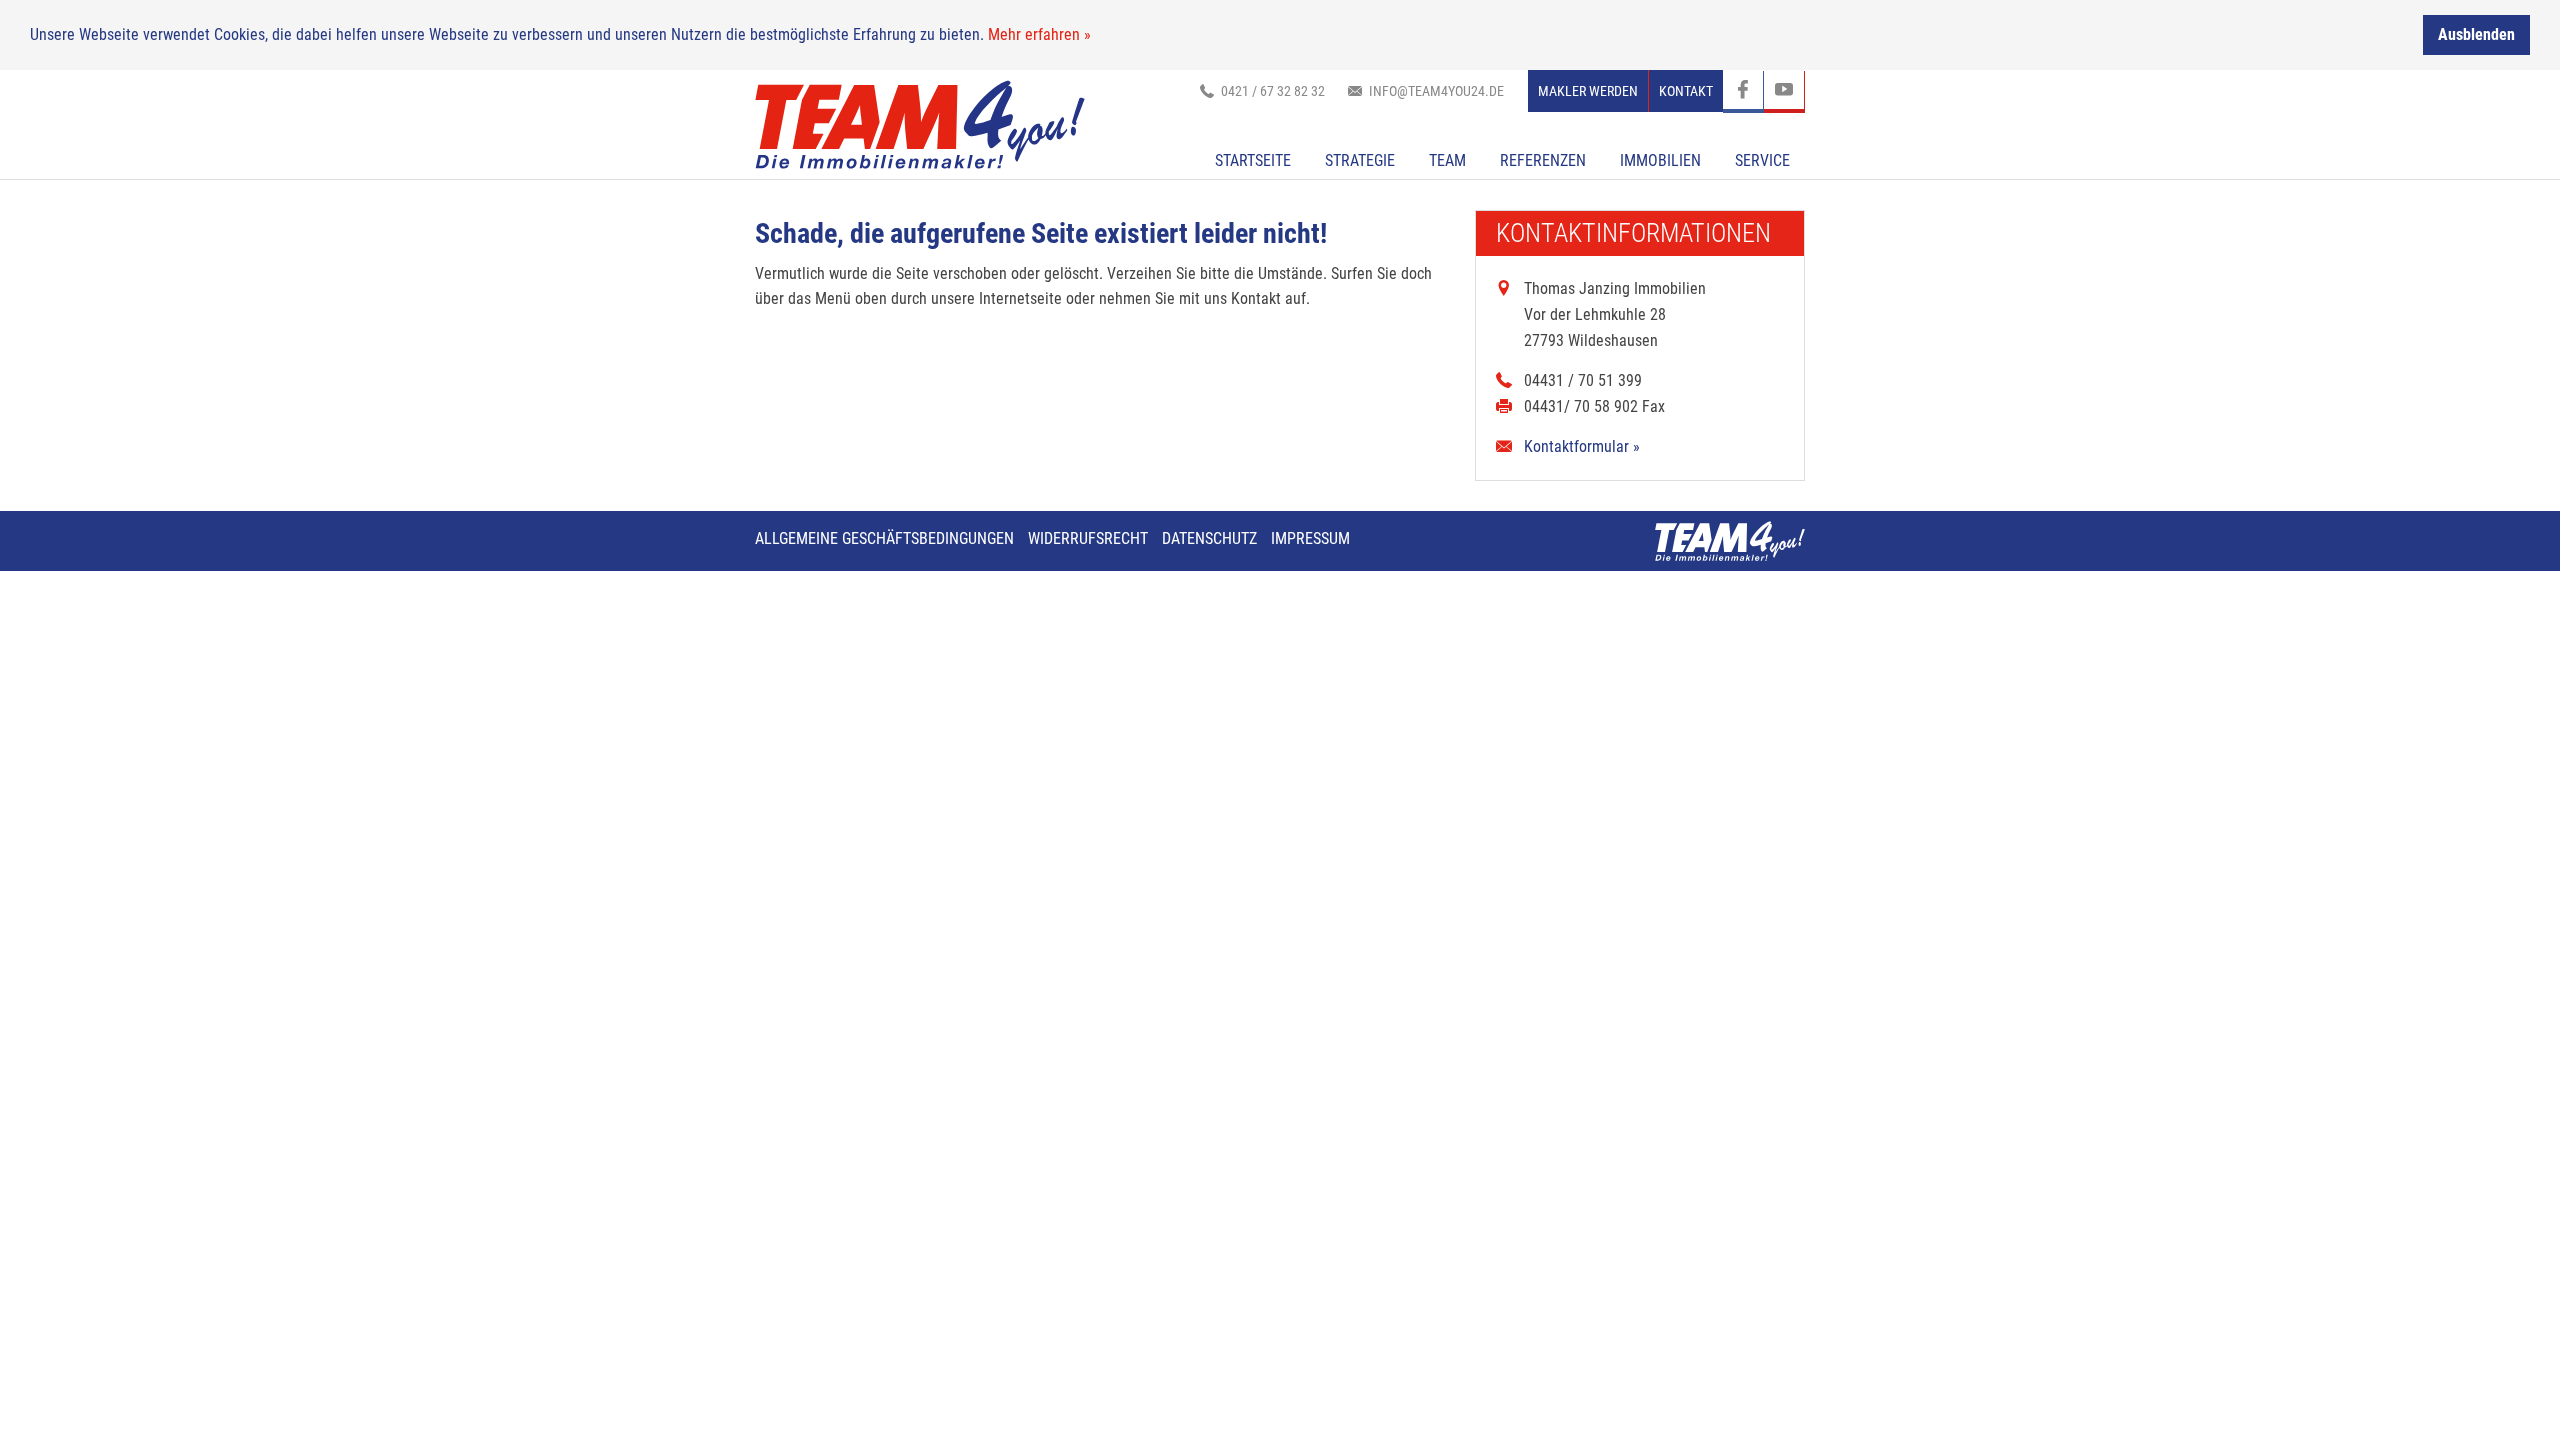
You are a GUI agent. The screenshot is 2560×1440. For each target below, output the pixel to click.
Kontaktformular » (1582, 446)
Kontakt (1686, 91)
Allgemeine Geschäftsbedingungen (884, 538)
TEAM (1447, 160)
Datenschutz (1209, 538)
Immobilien (1660, 160)
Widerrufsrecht (1088, 538)
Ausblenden (2476, 34)
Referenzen (1543, 160)
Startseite (1253, 160)
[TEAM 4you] (920, 124)
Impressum (1310, 538)
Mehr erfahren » (1039, 34)
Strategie (1360, 160)
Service (1762, 160)
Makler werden (1588, 91)
